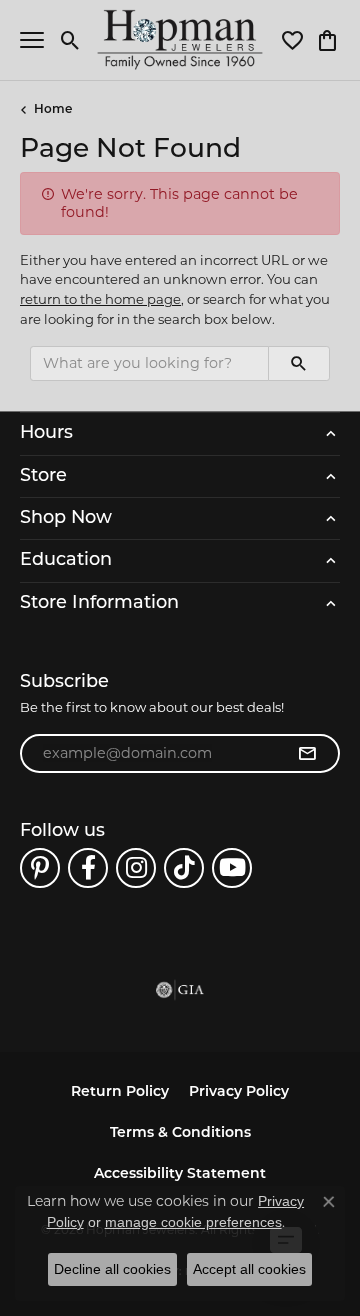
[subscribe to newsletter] (307, 754)
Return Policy (120, 1092)
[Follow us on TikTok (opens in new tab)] (184, 868)
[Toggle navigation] (32, 40)
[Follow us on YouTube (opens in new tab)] (232, 868)
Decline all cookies (112, 1269)
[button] (70, 40)
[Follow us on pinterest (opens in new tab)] (40, 868)
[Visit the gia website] (180, 990)
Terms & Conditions (180, 1133)
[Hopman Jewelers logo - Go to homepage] (180, 40)
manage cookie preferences (193, 1222)
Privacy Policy (239, 1092)
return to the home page (100, 299)
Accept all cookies (249, 1269)
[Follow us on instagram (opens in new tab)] (136, 868)
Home (53, 110)
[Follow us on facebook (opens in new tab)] (88, 868)
